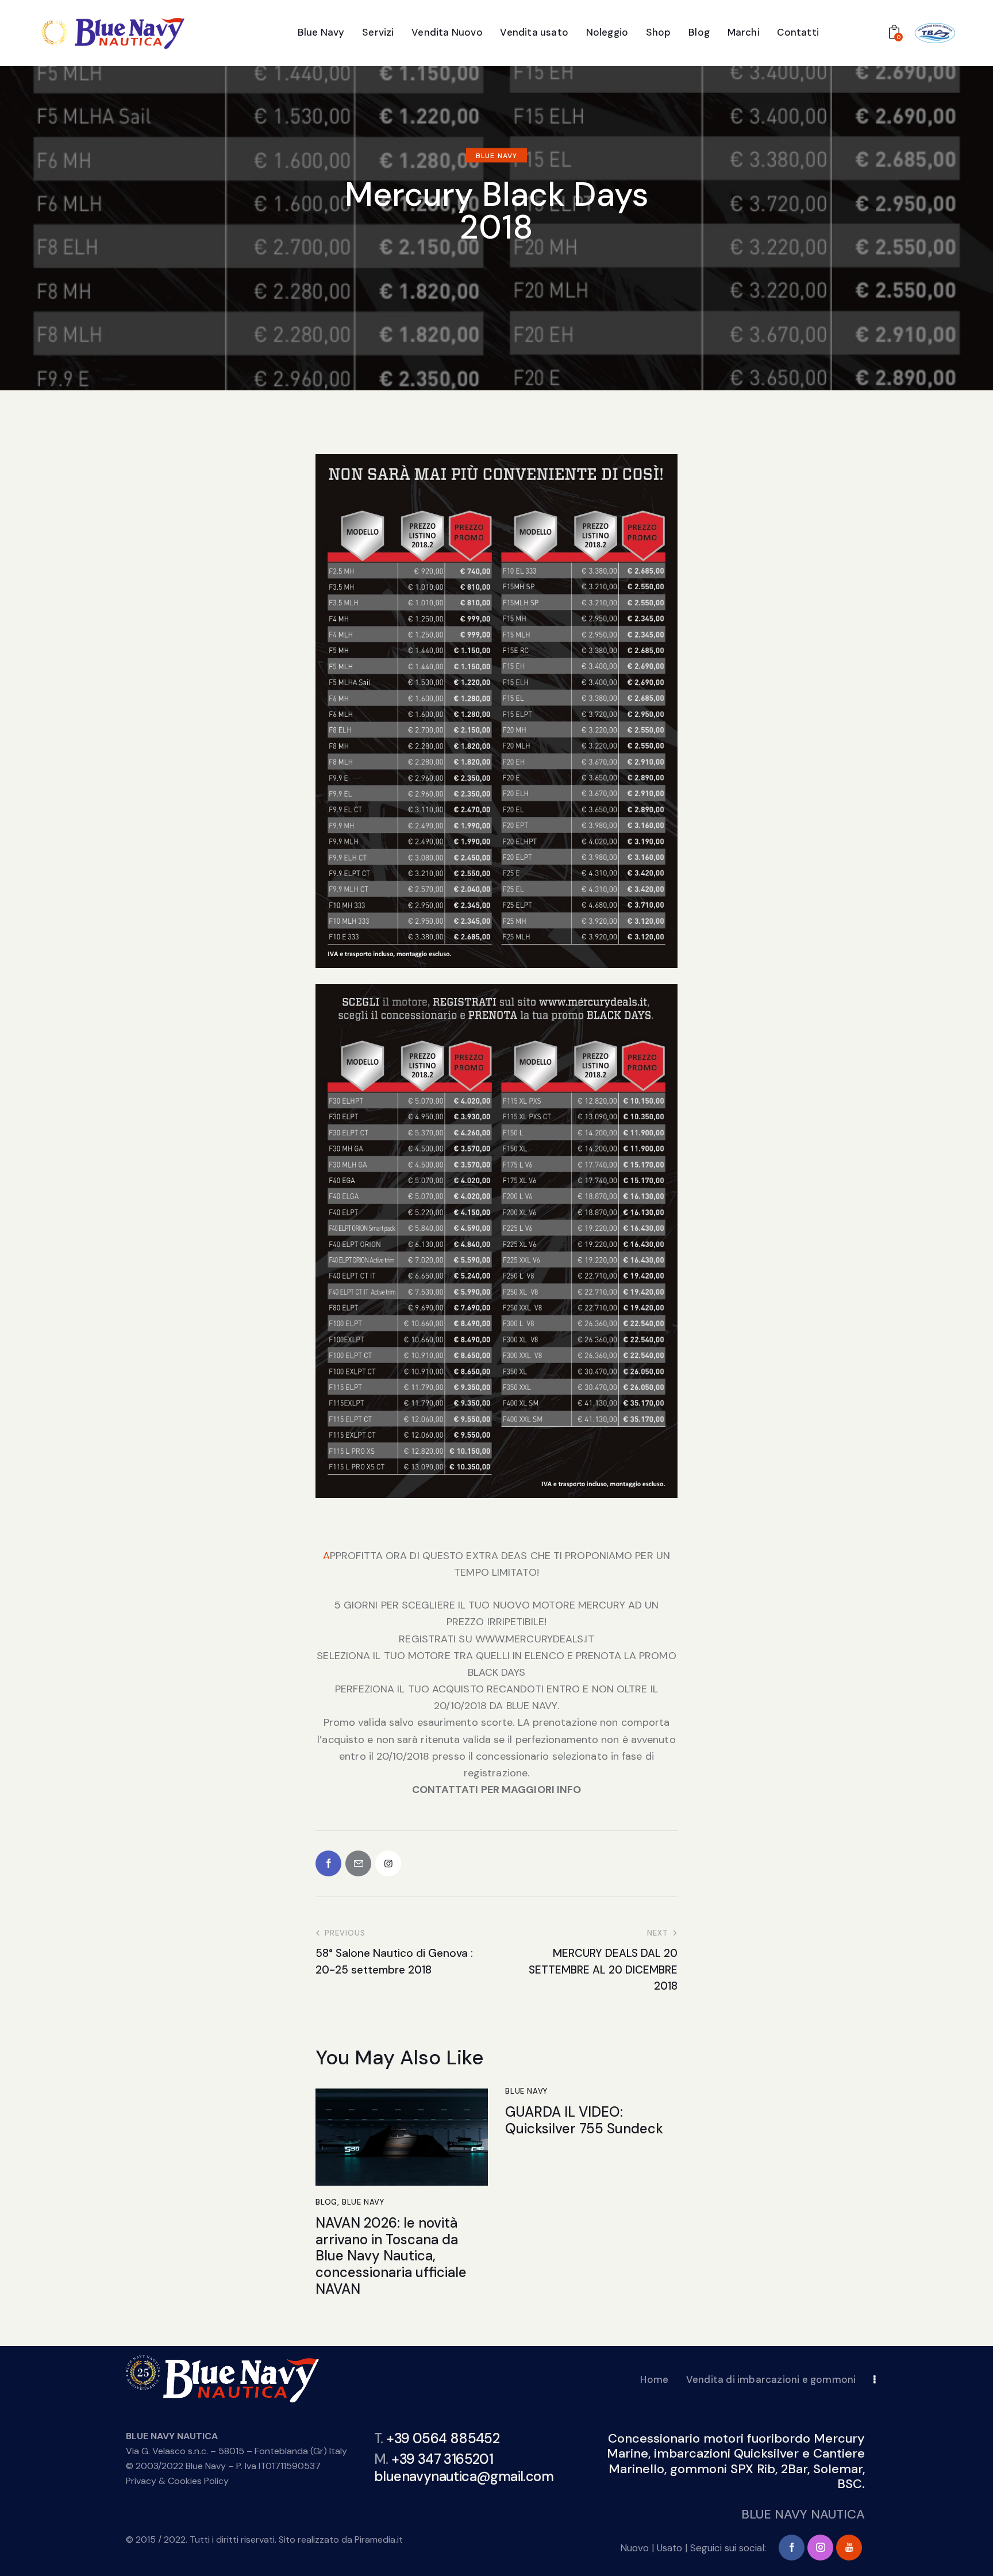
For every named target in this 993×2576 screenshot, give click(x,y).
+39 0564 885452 (443, 2438)
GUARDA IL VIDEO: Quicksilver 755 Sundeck (584, 2121)
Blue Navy (496, 156)
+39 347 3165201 (442, 2458)
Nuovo (634, 2548)
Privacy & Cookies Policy (177, 2481)
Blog (326, 2202)
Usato (669, 2548)
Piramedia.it (379, 2539)
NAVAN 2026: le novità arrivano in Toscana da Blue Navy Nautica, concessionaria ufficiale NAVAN (391, 2256)
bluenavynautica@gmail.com (464, 2476)
